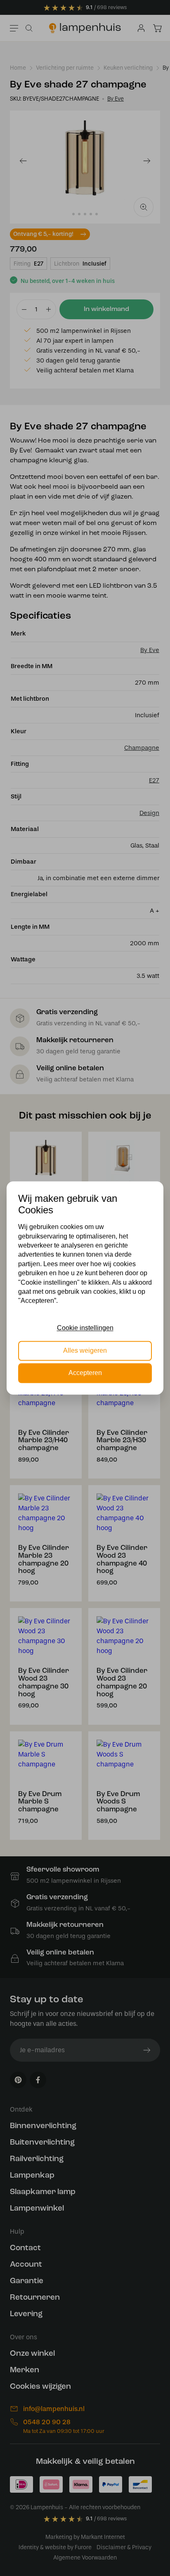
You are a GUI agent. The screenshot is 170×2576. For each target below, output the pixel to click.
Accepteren (85, 1373)
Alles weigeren (85, 1350)
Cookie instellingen (85, 1328)
